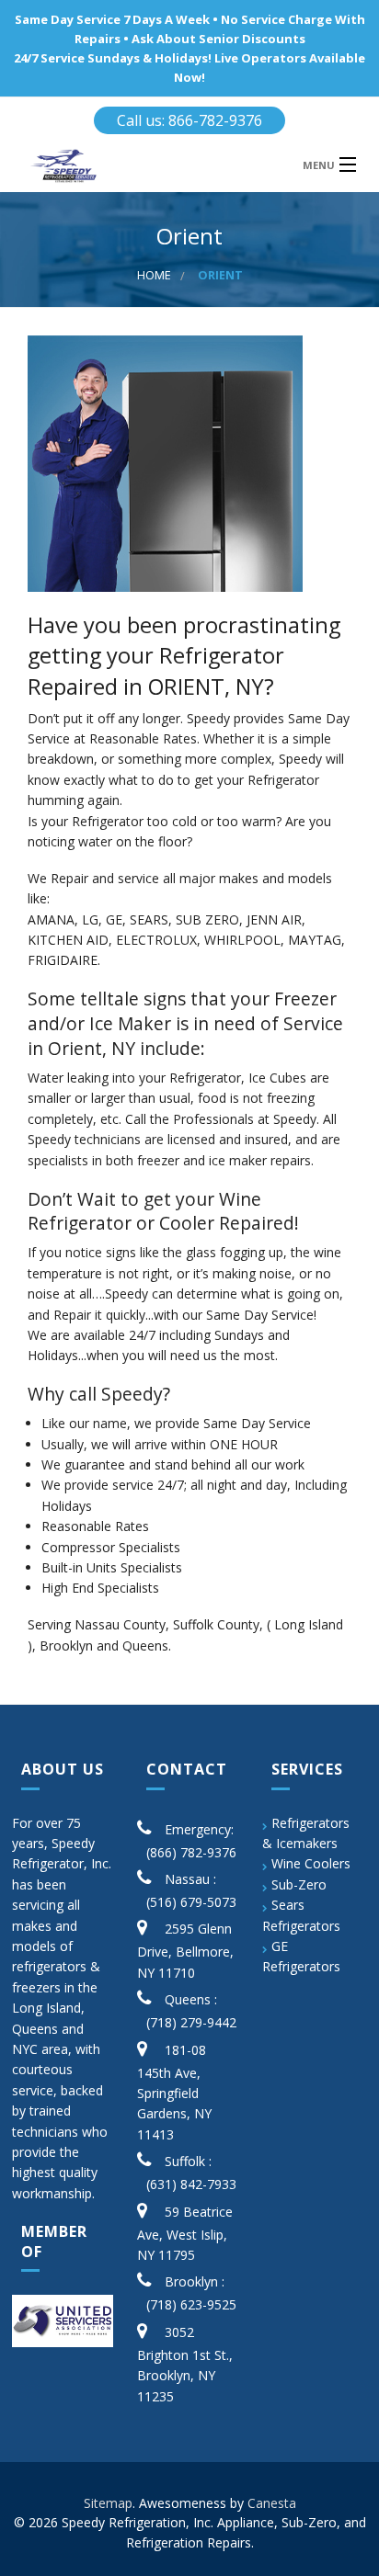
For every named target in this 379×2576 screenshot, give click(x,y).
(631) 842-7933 (191, 2184)
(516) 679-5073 (191, 1902)
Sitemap (108, 2503)
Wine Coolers (311, 1863)
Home (154, 275)
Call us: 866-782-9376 (189, 120)
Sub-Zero (299, 1884)
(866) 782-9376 (191, 1852)
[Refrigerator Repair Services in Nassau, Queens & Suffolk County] (145, 166)
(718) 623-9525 (191, 2304)
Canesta (272, 2503)
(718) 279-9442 (191, 2022)
